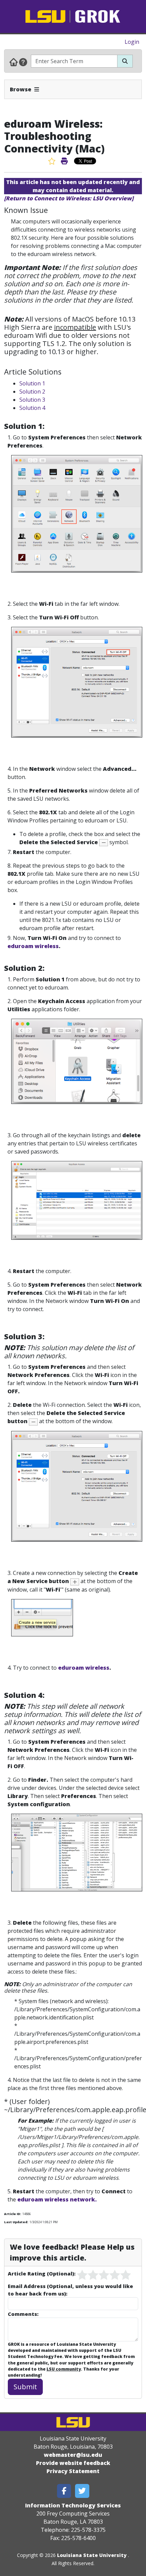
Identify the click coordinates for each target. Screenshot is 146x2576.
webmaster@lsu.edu (73, 2455)
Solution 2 (32, 392)
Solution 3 (32, 400)
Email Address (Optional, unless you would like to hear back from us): (70, 2290)
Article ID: (13, 2214)
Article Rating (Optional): (42, 2273)
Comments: (23, 2314)
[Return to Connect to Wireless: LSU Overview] (69, 198)
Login (132, 42)
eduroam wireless (33, 946)
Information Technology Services (73, 2505)
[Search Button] (125, 61)
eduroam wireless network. (57, 2199)
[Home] (14, 62)
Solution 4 (32, 408)
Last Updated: (16, 2222)
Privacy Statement (73, 2471)
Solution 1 (32, 383)
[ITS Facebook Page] (64, 2491)
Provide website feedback (73, 2463)
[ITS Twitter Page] (82, 2491)
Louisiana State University (92, 2555)
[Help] (23, 62)
